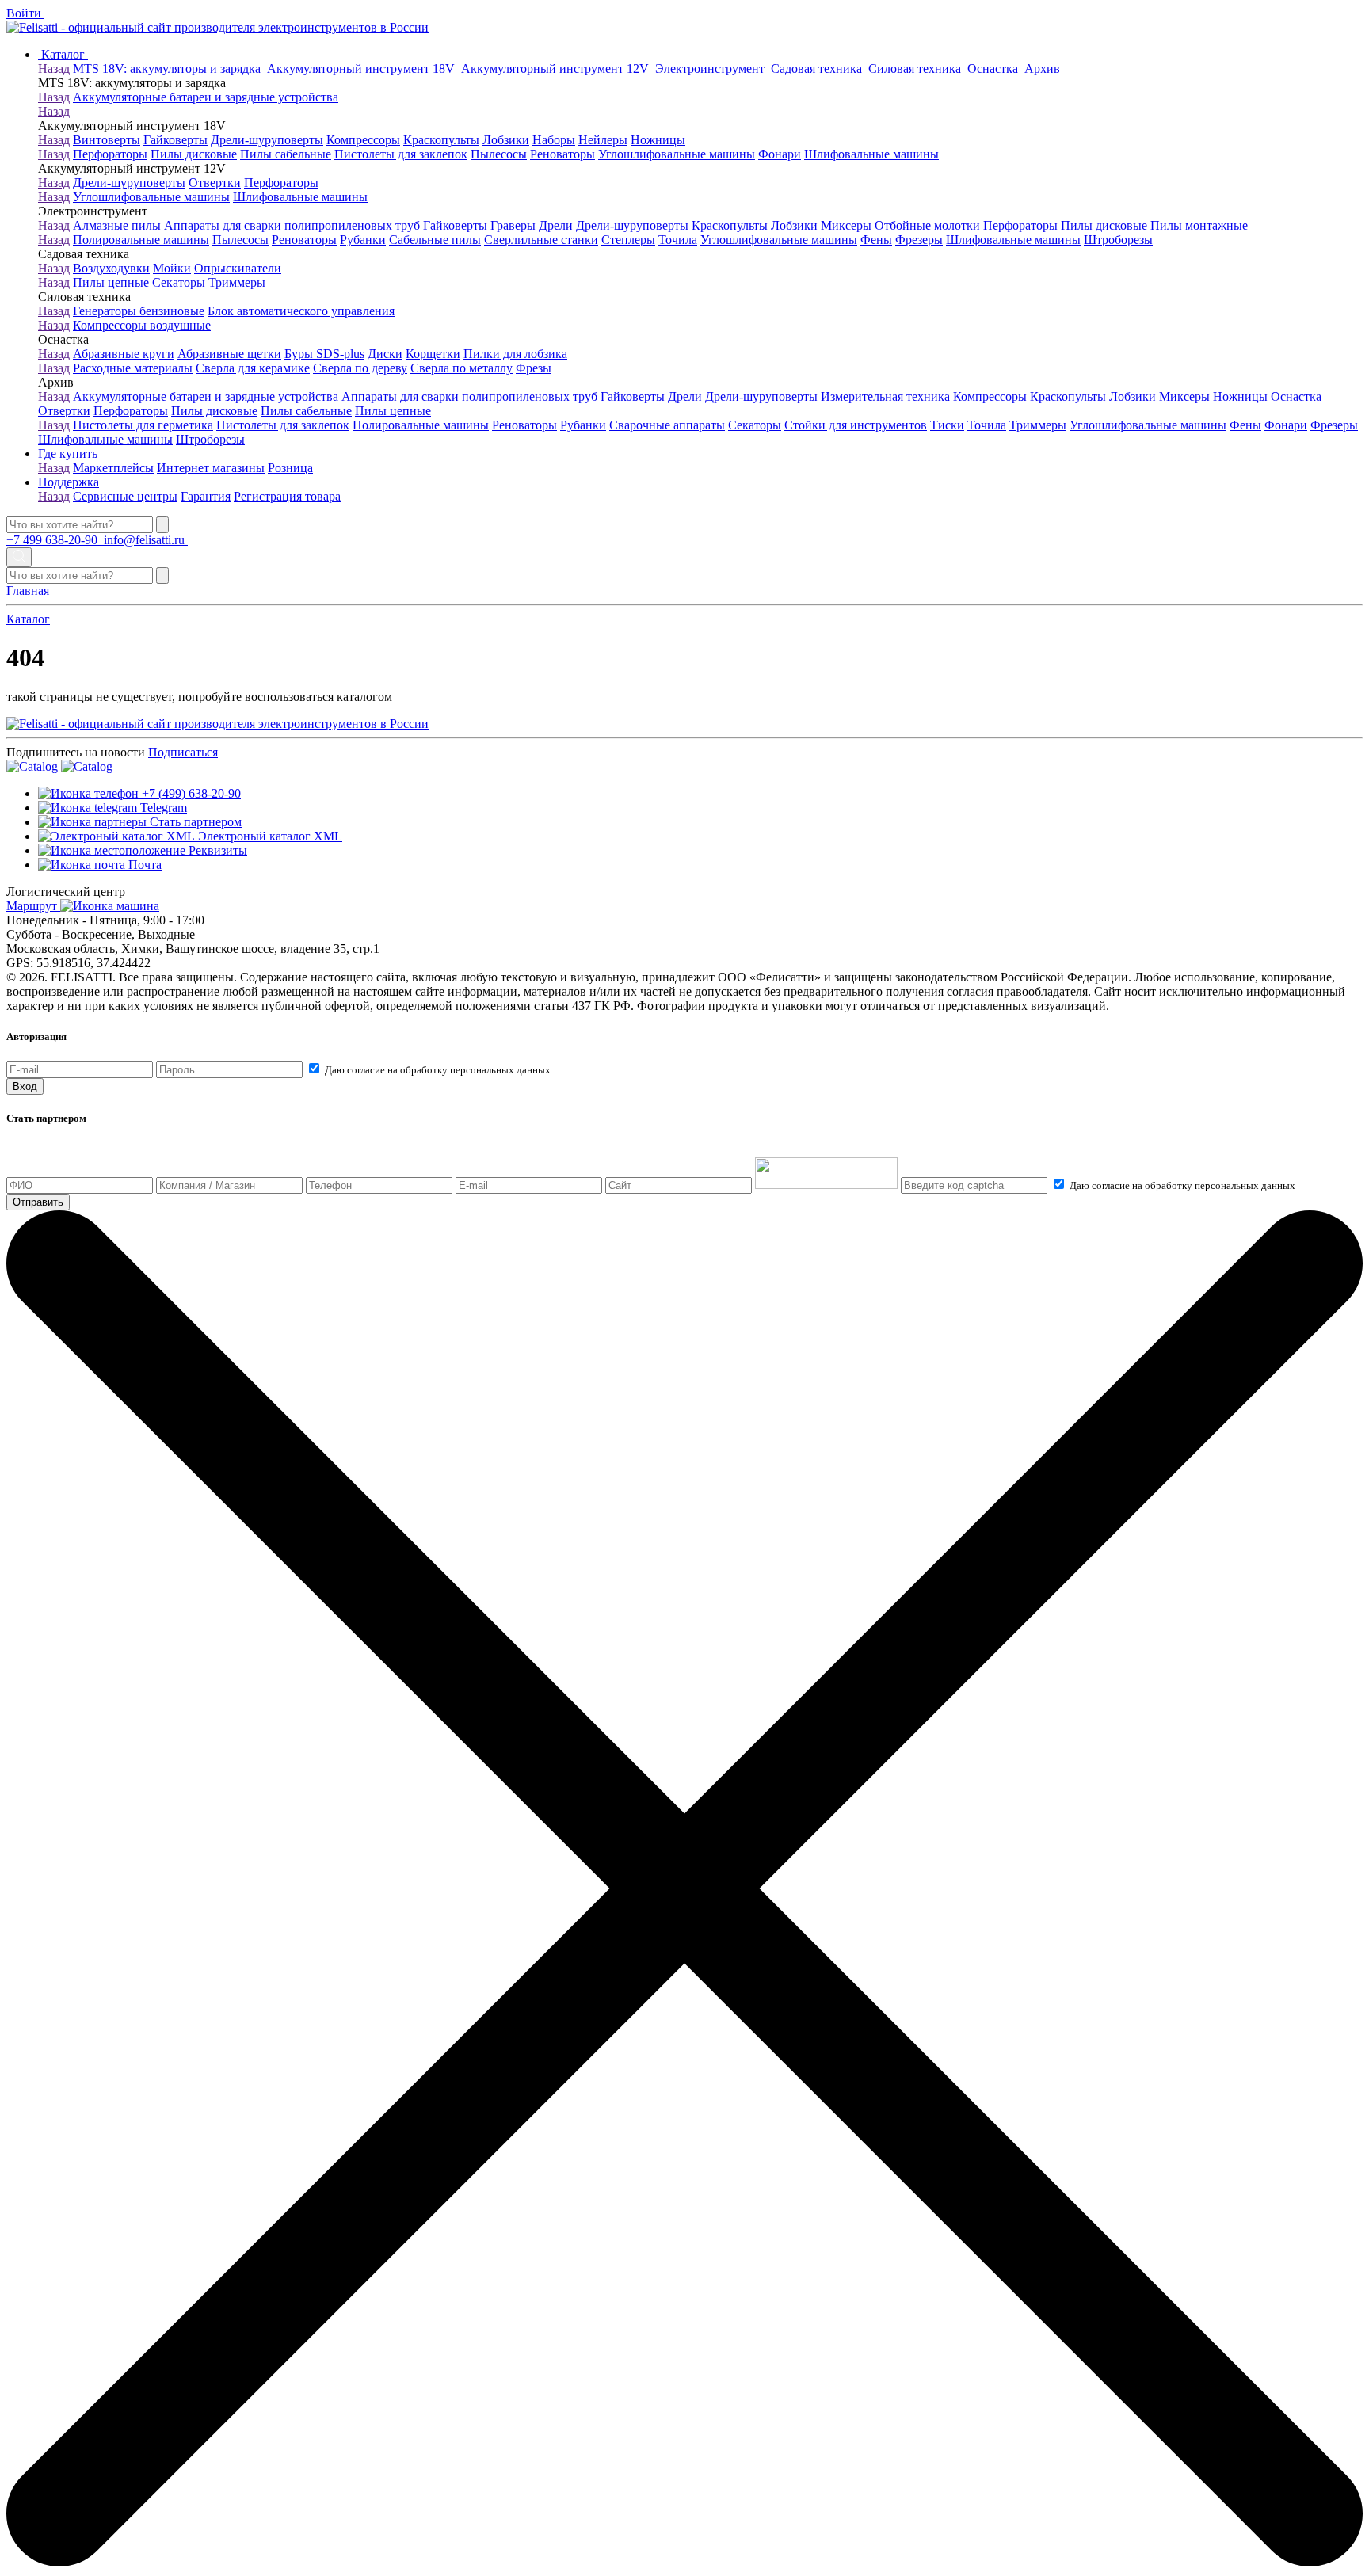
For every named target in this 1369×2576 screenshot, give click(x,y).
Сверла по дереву (360, 368)
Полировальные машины (141, 240)
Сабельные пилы (435, 240)
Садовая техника (818, 69)
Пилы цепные (111, 282)
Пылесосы (499, 154)
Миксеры (846, 225)
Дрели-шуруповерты (267, 140)
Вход (25, 1086)
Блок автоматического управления (301, 311)
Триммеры (237, 282)
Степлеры (628, 240)
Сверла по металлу (461, 368)
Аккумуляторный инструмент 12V (557, 69)
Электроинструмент (711, 69)
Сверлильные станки (541, 240)
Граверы (513, 225)
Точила (678, 240)
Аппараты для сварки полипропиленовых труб (292, 225)
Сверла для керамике (253, 368)
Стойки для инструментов (856, 425)
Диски (385, 354)
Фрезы (534, 368)
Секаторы (179, 282)
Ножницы (658, 140)
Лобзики (506, 140)
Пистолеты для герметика (143, 425)
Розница (290, 468)
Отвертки (215, 183)
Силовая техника (916, 69)
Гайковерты (175, 140)
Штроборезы (1118, 240)
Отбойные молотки (927, 225)
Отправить (38, 1202)
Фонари (780, 154)
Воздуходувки (111, 268)
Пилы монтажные (1199, 225)
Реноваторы (562, 154)
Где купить (68, 453)
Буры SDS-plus (324, 354)
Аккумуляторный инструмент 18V (362, 69)
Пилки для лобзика (515, 354)
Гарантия (206, 496)
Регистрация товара (287, 496)
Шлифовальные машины (871, 154)
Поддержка (69, 482)
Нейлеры (603, 140)
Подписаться (183, 752)
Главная (28, 591)
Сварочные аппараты (667, 425)
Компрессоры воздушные (142, 325)
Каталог (63, 54)
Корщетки (433, 354)
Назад (54, 69)
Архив (1044, 69)
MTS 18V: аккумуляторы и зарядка (168, 69)
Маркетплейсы (113, 468)
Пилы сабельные (286, 154)
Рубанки (363, 240)
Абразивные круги (124, 354)
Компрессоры (363, 140)
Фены (876, 240)
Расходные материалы (133, 368)
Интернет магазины (211, 468)
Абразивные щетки (229, 354)
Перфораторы (110, 154)
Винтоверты (107, 140)
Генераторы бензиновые (139, 311)
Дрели (556, 225)
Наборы (554, 140)
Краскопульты (441, 140)
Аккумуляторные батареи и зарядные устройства (206, 97)
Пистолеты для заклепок (401, 154)
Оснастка (994, 69)
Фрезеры (919, 240)
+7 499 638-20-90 (53, 540)
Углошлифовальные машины (677, 154)
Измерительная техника (885, 396)
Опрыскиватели (238, 268)
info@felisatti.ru (146, 540)
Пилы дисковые (194, 154)
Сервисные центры (125, 496)
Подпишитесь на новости (76, 752)
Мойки (172, 268)
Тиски (947, 425)
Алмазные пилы (117, 225)
